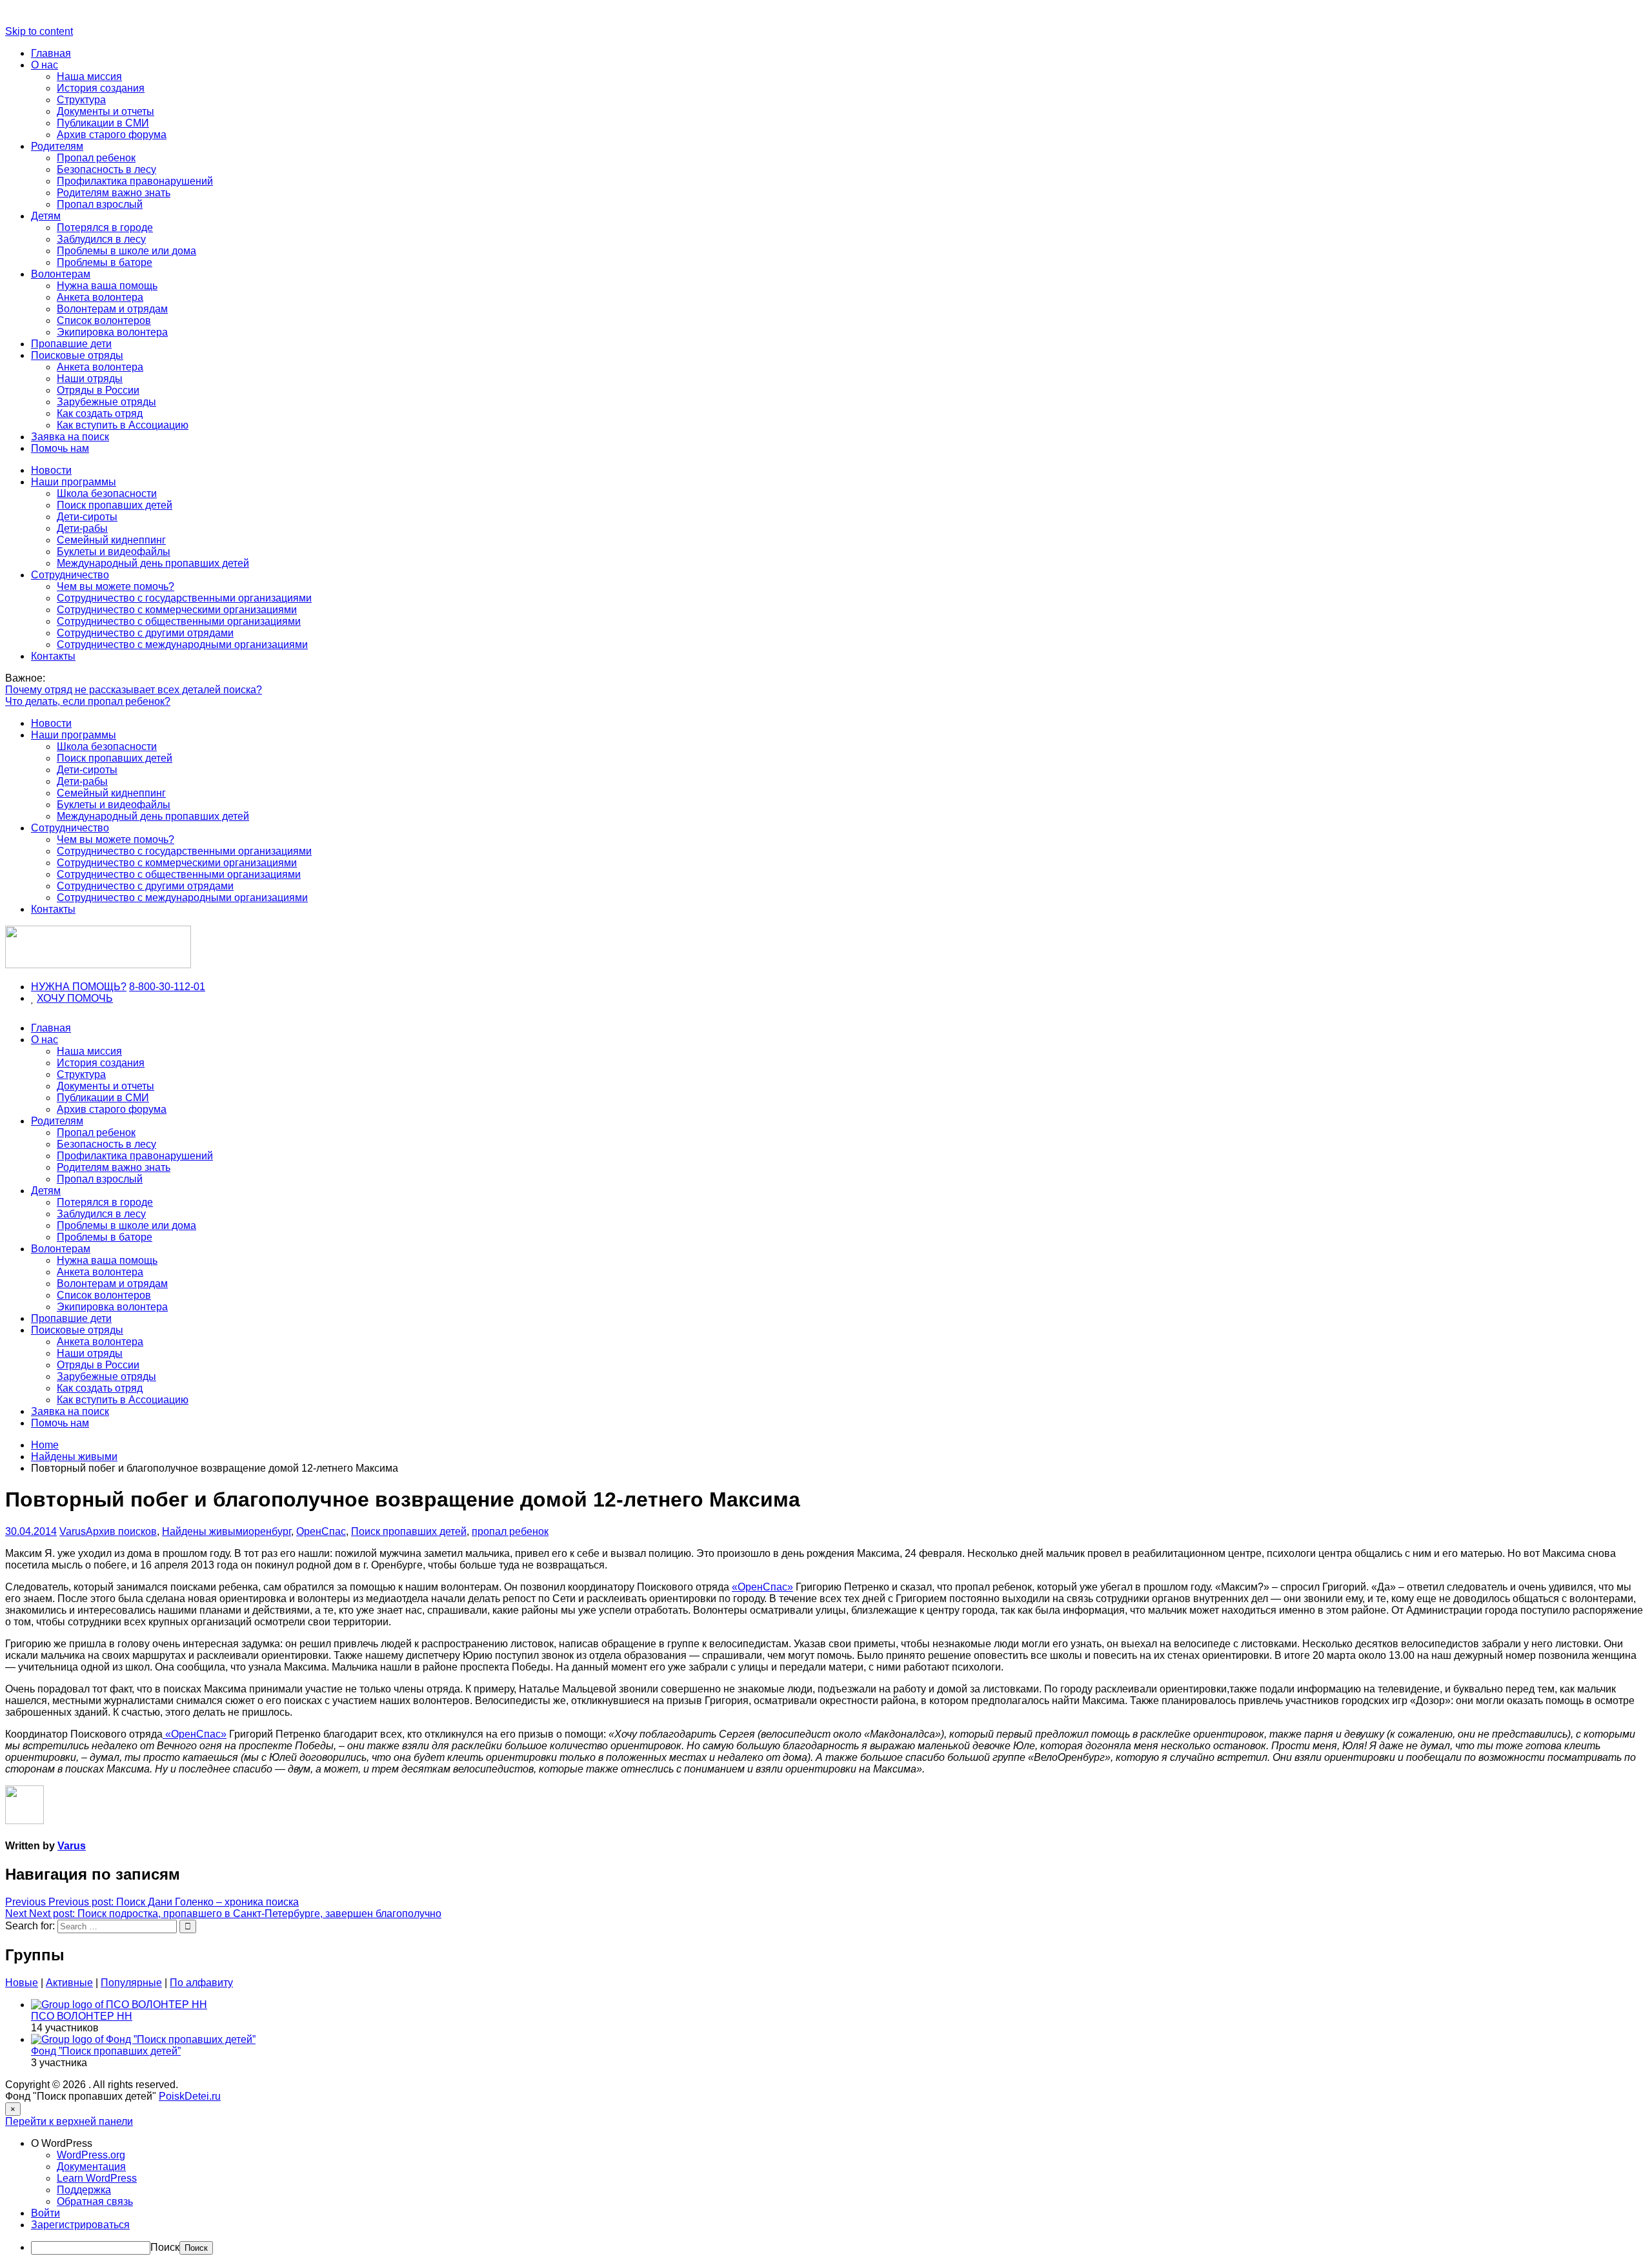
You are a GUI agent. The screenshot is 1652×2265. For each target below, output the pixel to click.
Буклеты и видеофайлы (114, 552)
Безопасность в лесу (106, 169)
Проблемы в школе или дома (126, 251)
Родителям (57, 146)
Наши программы (74, 482)
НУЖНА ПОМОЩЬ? (79, 987)
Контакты (53, 656)
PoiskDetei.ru (190, 2096)
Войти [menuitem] (45, 2213)
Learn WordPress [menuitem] (97, 2178)
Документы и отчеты (106, 111)
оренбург (270, 1531)
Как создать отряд (100, 413)
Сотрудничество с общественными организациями (179, 621)
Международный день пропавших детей (153, 563)
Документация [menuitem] (91, 2167)
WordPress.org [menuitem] (91, 2155)
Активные (69, 1983)
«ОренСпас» (762, 1587)
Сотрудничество (70, 575)
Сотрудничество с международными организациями (182, 645)
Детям (46, 216)
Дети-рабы (82, 528)
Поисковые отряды (77, 355)
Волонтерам (61, 274)
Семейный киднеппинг (111, 540)
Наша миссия (89, 76)
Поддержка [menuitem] (84, 2190)
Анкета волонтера (100, 297)
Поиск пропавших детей (115, 505)
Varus (73, 1531)
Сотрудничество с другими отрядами (145, 633)
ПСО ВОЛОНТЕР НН (82, 2016)
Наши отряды (90, 379)
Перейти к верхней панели (69, 2121)
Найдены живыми (205, 1531)
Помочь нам (60, 448)
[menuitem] (839, 2144)
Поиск (165, 2247)
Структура (81, 100)
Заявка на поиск (70, 437)
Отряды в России (98, 390)
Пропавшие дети (71, 344)
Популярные (131, 1983)
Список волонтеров (104, 320)
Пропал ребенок (96, 158)
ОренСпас (321, 1531)
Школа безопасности (107, 493)
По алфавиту (201, 1983)
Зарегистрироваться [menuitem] (80, 2225)
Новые (22, 1983)
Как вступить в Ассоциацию (123, 425)
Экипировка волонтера (112, 332)
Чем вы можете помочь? (116, 586)
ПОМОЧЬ (90, 998)
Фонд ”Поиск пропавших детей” (106, 2051)
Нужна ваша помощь (107, 286)
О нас (45, 65)
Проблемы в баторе (105, 262)
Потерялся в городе (105, 228)
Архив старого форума (112, 135)
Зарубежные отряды (106, 402)
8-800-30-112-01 (167, 987)
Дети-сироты (87, 517)
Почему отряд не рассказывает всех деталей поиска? (134, 690)
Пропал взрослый (100, 204)
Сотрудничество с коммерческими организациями (177, 610)
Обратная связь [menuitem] (95, 2201)
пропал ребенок (510, 1531)
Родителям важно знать (114, 193)
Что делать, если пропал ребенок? (88, 701)
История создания (101, 88)
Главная (51, 53)
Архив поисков (121, 1531)
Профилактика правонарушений (135, 181)
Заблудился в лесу (101, 239)
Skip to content (39, 31)
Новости (51, 470)
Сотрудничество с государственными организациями (184, 598)
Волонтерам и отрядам (112, 309)
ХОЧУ (52, 998)
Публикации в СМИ (103, 123)
